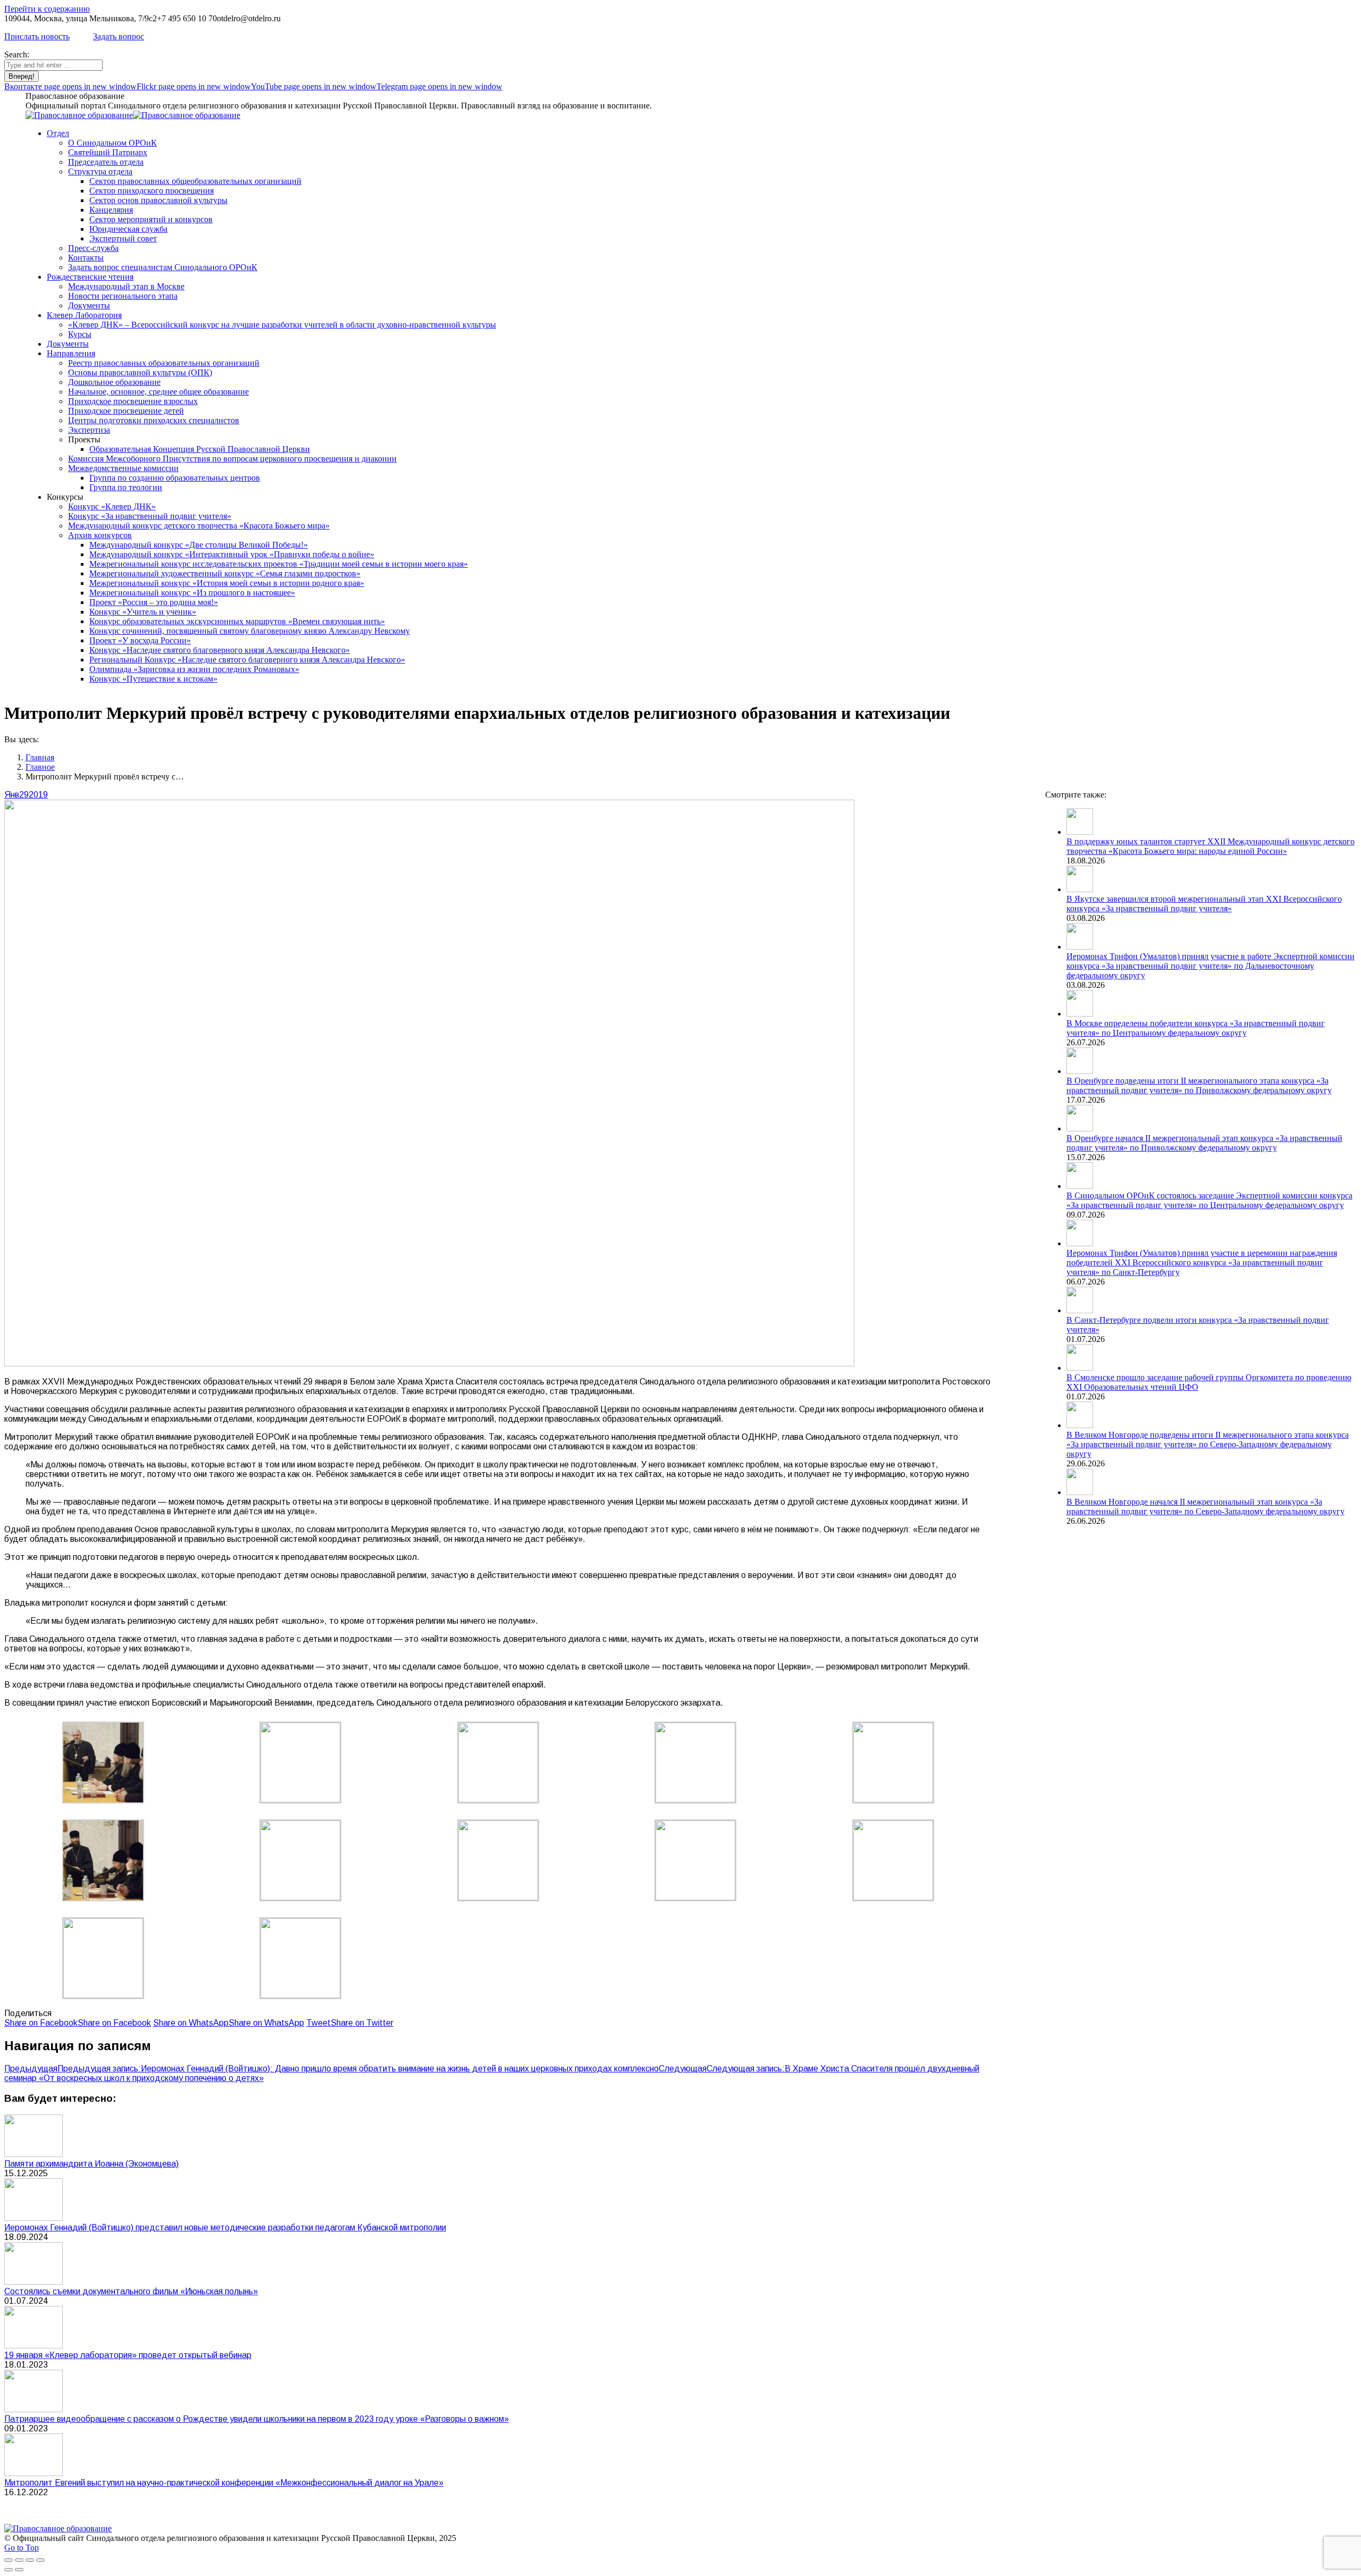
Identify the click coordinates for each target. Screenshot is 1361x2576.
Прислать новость (37, 36)
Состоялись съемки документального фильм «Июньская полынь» (131, 2291)
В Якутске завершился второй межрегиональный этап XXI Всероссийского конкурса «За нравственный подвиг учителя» (1204, 904)
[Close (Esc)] (9, 2560)
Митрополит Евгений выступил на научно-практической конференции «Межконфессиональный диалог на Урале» (224, 2483)
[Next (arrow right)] (19, 2570)
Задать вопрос (119, 36)
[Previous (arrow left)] (9, 2570)
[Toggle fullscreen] (30, 2560)
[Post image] (33, 2154)
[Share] (19, 2560)
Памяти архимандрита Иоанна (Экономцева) (91, 2164)
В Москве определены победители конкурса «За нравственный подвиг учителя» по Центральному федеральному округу (1196, 1028)
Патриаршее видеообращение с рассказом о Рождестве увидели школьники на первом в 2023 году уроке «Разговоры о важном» (257, 2419)
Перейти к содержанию (47, 9)
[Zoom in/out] (40, 2560)
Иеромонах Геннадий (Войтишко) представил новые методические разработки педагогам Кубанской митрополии (225, 2227)
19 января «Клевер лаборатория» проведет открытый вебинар (128, 2355)
